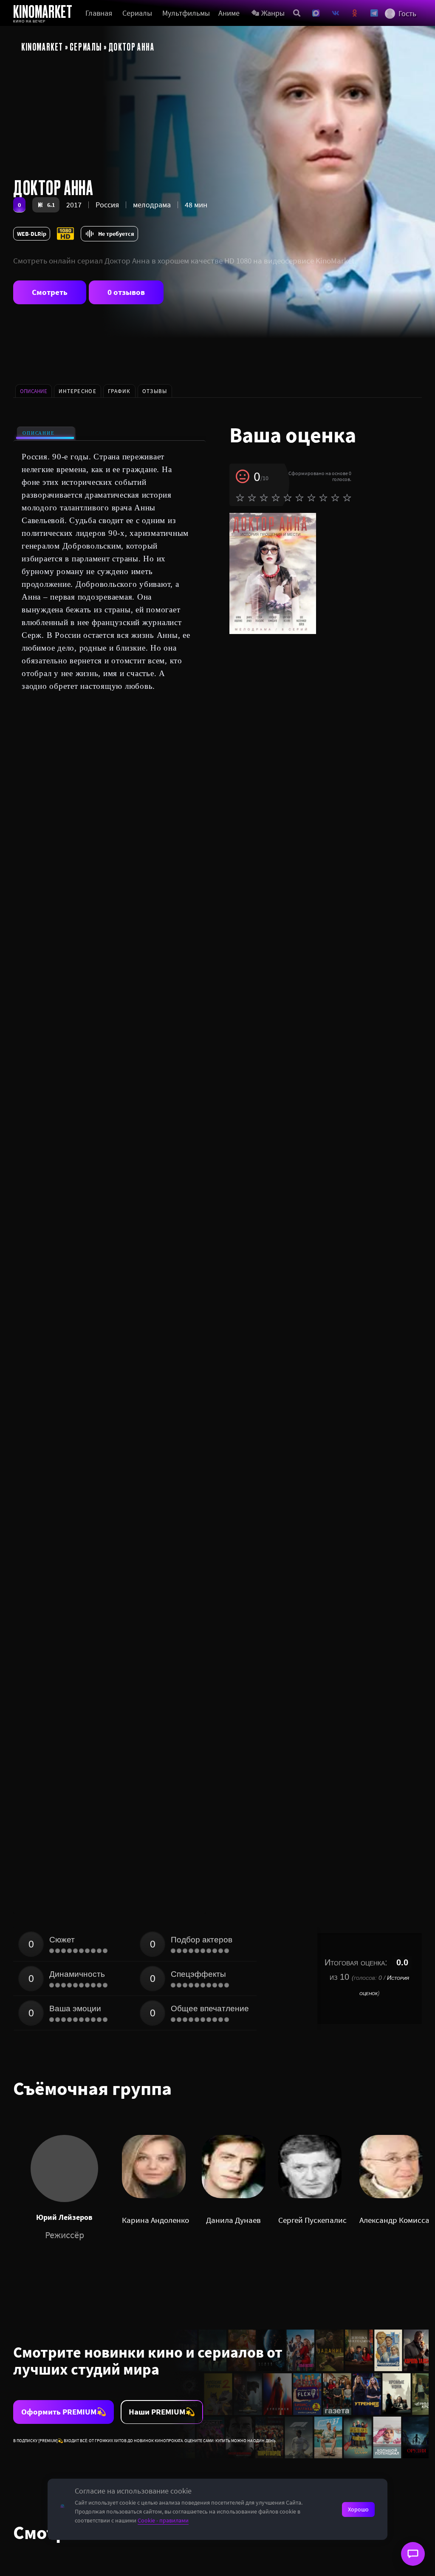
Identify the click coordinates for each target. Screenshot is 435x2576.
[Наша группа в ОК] (355, 13)
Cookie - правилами (163, 2520)
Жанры (273, 13)
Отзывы (155, 391)
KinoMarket (42, 46)
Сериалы (137, 13)
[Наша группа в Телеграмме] (374, 13)
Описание (38, 433)
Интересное (78, 391)
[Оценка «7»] (311, 498)
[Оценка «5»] (288, 498)
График (119, 391)
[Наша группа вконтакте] (336, 13)
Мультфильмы (186, 13)
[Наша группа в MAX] (316, 13)
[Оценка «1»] (240, 498)
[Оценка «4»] (276, 498)
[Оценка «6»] (299, 498)
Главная (99, 13)
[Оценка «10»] (347, 498)
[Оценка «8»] (323, 498)
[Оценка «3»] (264, 498)
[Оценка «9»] (335, 498)
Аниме (229, 13)
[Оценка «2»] (252, 498)
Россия (107, 205)
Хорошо (358, 2509)
